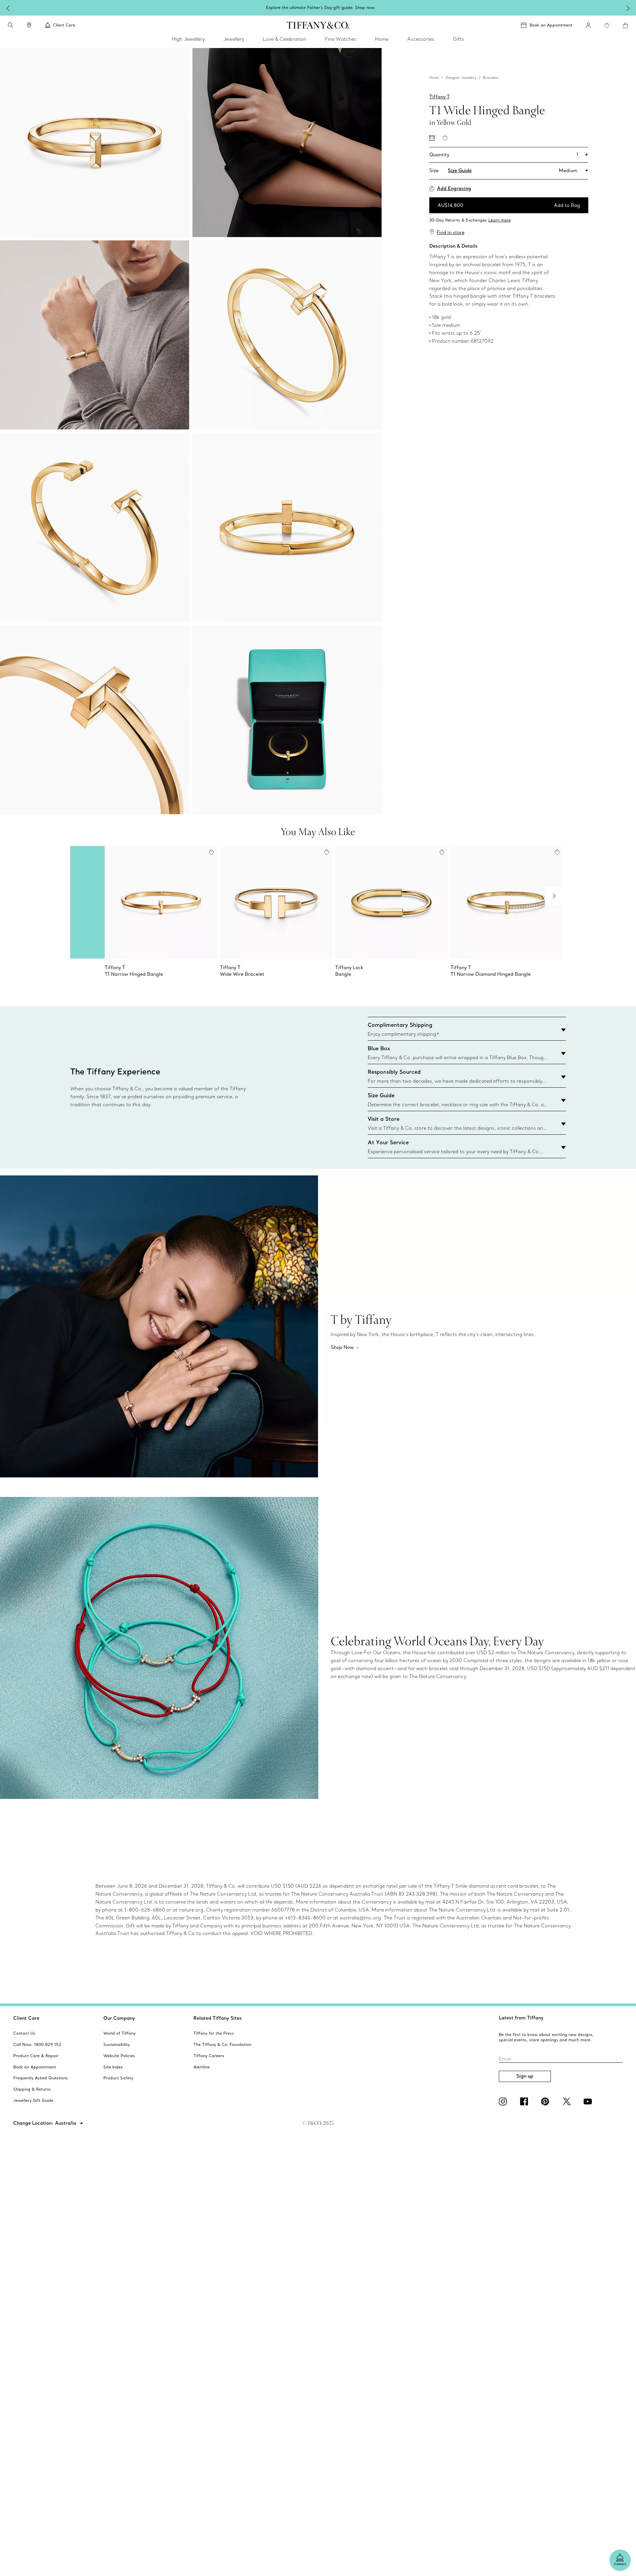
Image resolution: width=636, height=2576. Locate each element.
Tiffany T (440, 97)
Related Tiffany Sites (218, 2018)
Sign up (525, 2076)
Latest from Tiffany (521, 2018)
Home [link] (382, 39)
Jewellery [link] (234, 39)
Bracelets (491, 78)
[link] (29, 25)
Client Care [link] (64, 25)
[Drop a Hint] (432, 138)
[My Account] (588, 25)
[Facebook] (525, 2102)
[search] (11, 25)
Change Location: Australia (45, 2123)
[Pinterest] (547, 2102)
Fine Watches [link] (341, 39)
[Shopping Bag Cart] (625, 25)
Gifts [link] (458, 39)
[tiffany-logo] (318, 25)
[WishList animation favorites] (607, 25)
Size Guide (460, 171)
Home (434, 78)
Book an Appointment (551, 25)
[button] (11, 25)
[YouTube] (589, 2102)
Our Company (119, 2018)
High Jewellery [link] (188, 39)
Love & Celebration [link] (285, 39)
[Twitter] (568, 2102)
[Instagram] (504, 2102)
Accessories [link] (421, 39)
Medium (568, 171)
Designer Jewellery (461, 78)
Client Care (26, 2018)
